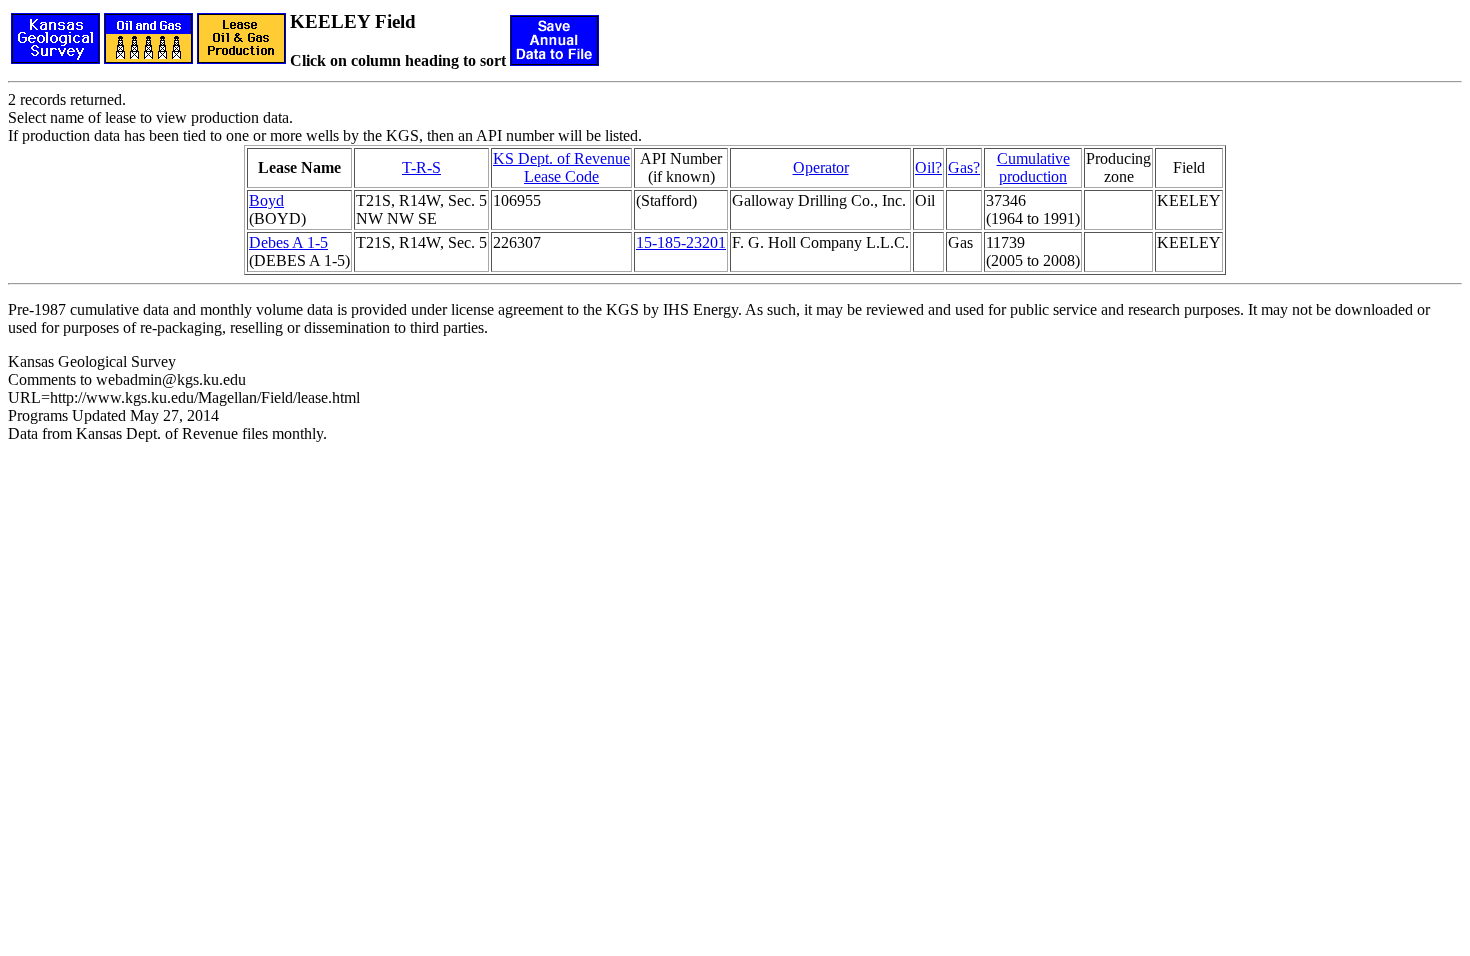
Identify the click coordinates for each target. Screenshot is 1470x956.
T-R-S (421, 167)
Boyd (266, 200)
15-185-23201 (681, 242)
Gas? (964, 167)
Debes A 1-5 (288, 242)
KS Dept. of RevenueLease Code (561, 167)
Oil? (928, 167)
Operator (821, 167)
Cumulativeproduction (1033, 167)
